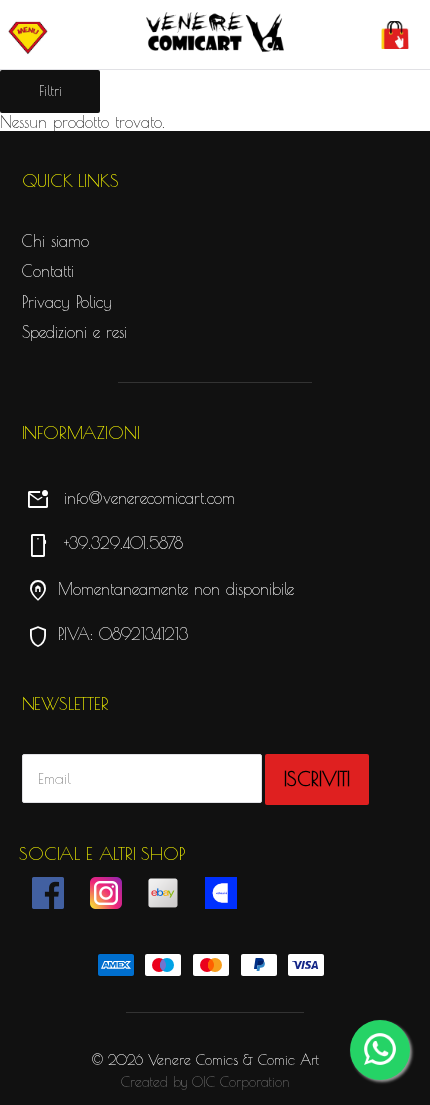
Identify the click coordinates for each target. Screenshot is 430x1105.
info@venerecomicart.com (130, 498)
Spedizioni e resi (74, 332)
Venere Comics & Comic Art (233, 1060)
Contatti (48, 271)
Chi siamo (55, 241)
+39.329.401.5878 (104, 543)
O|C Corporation (241, 1082)
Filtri (50, 91)
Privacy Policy (67, 302)
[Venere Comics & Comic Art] (215, 33)
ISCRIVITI (317, 779)
